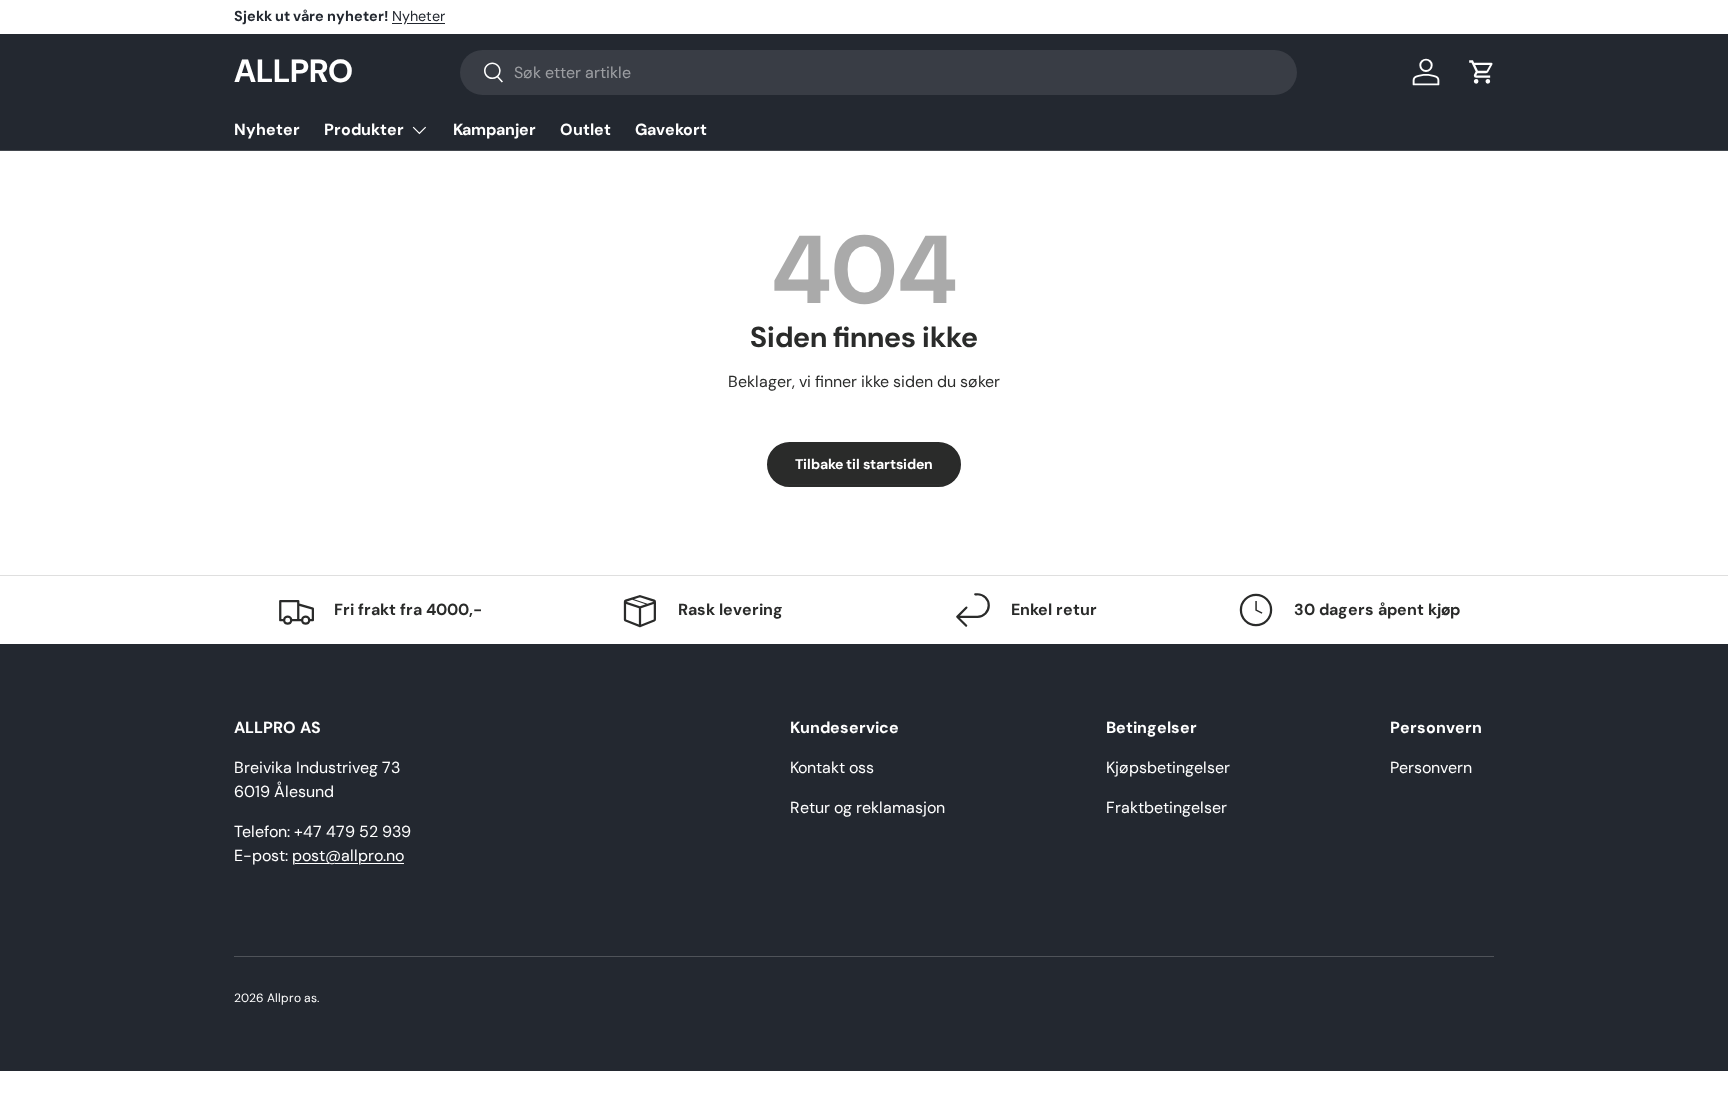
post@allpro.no (348, 855)
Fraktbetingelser (1166, 807)
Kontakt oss (832, 767)
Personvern (1431, 767)
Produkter (364, 129)
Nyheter (418, 16)
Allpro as (292, 998)
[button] (1482, 72)
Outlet (585, 129)
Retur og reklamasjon (867, 807)
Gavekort (671, 129)
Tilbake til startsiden (864, 464)
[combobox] (878, 72)
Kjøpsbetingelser (1168, 767)
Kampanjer (494, 129)
